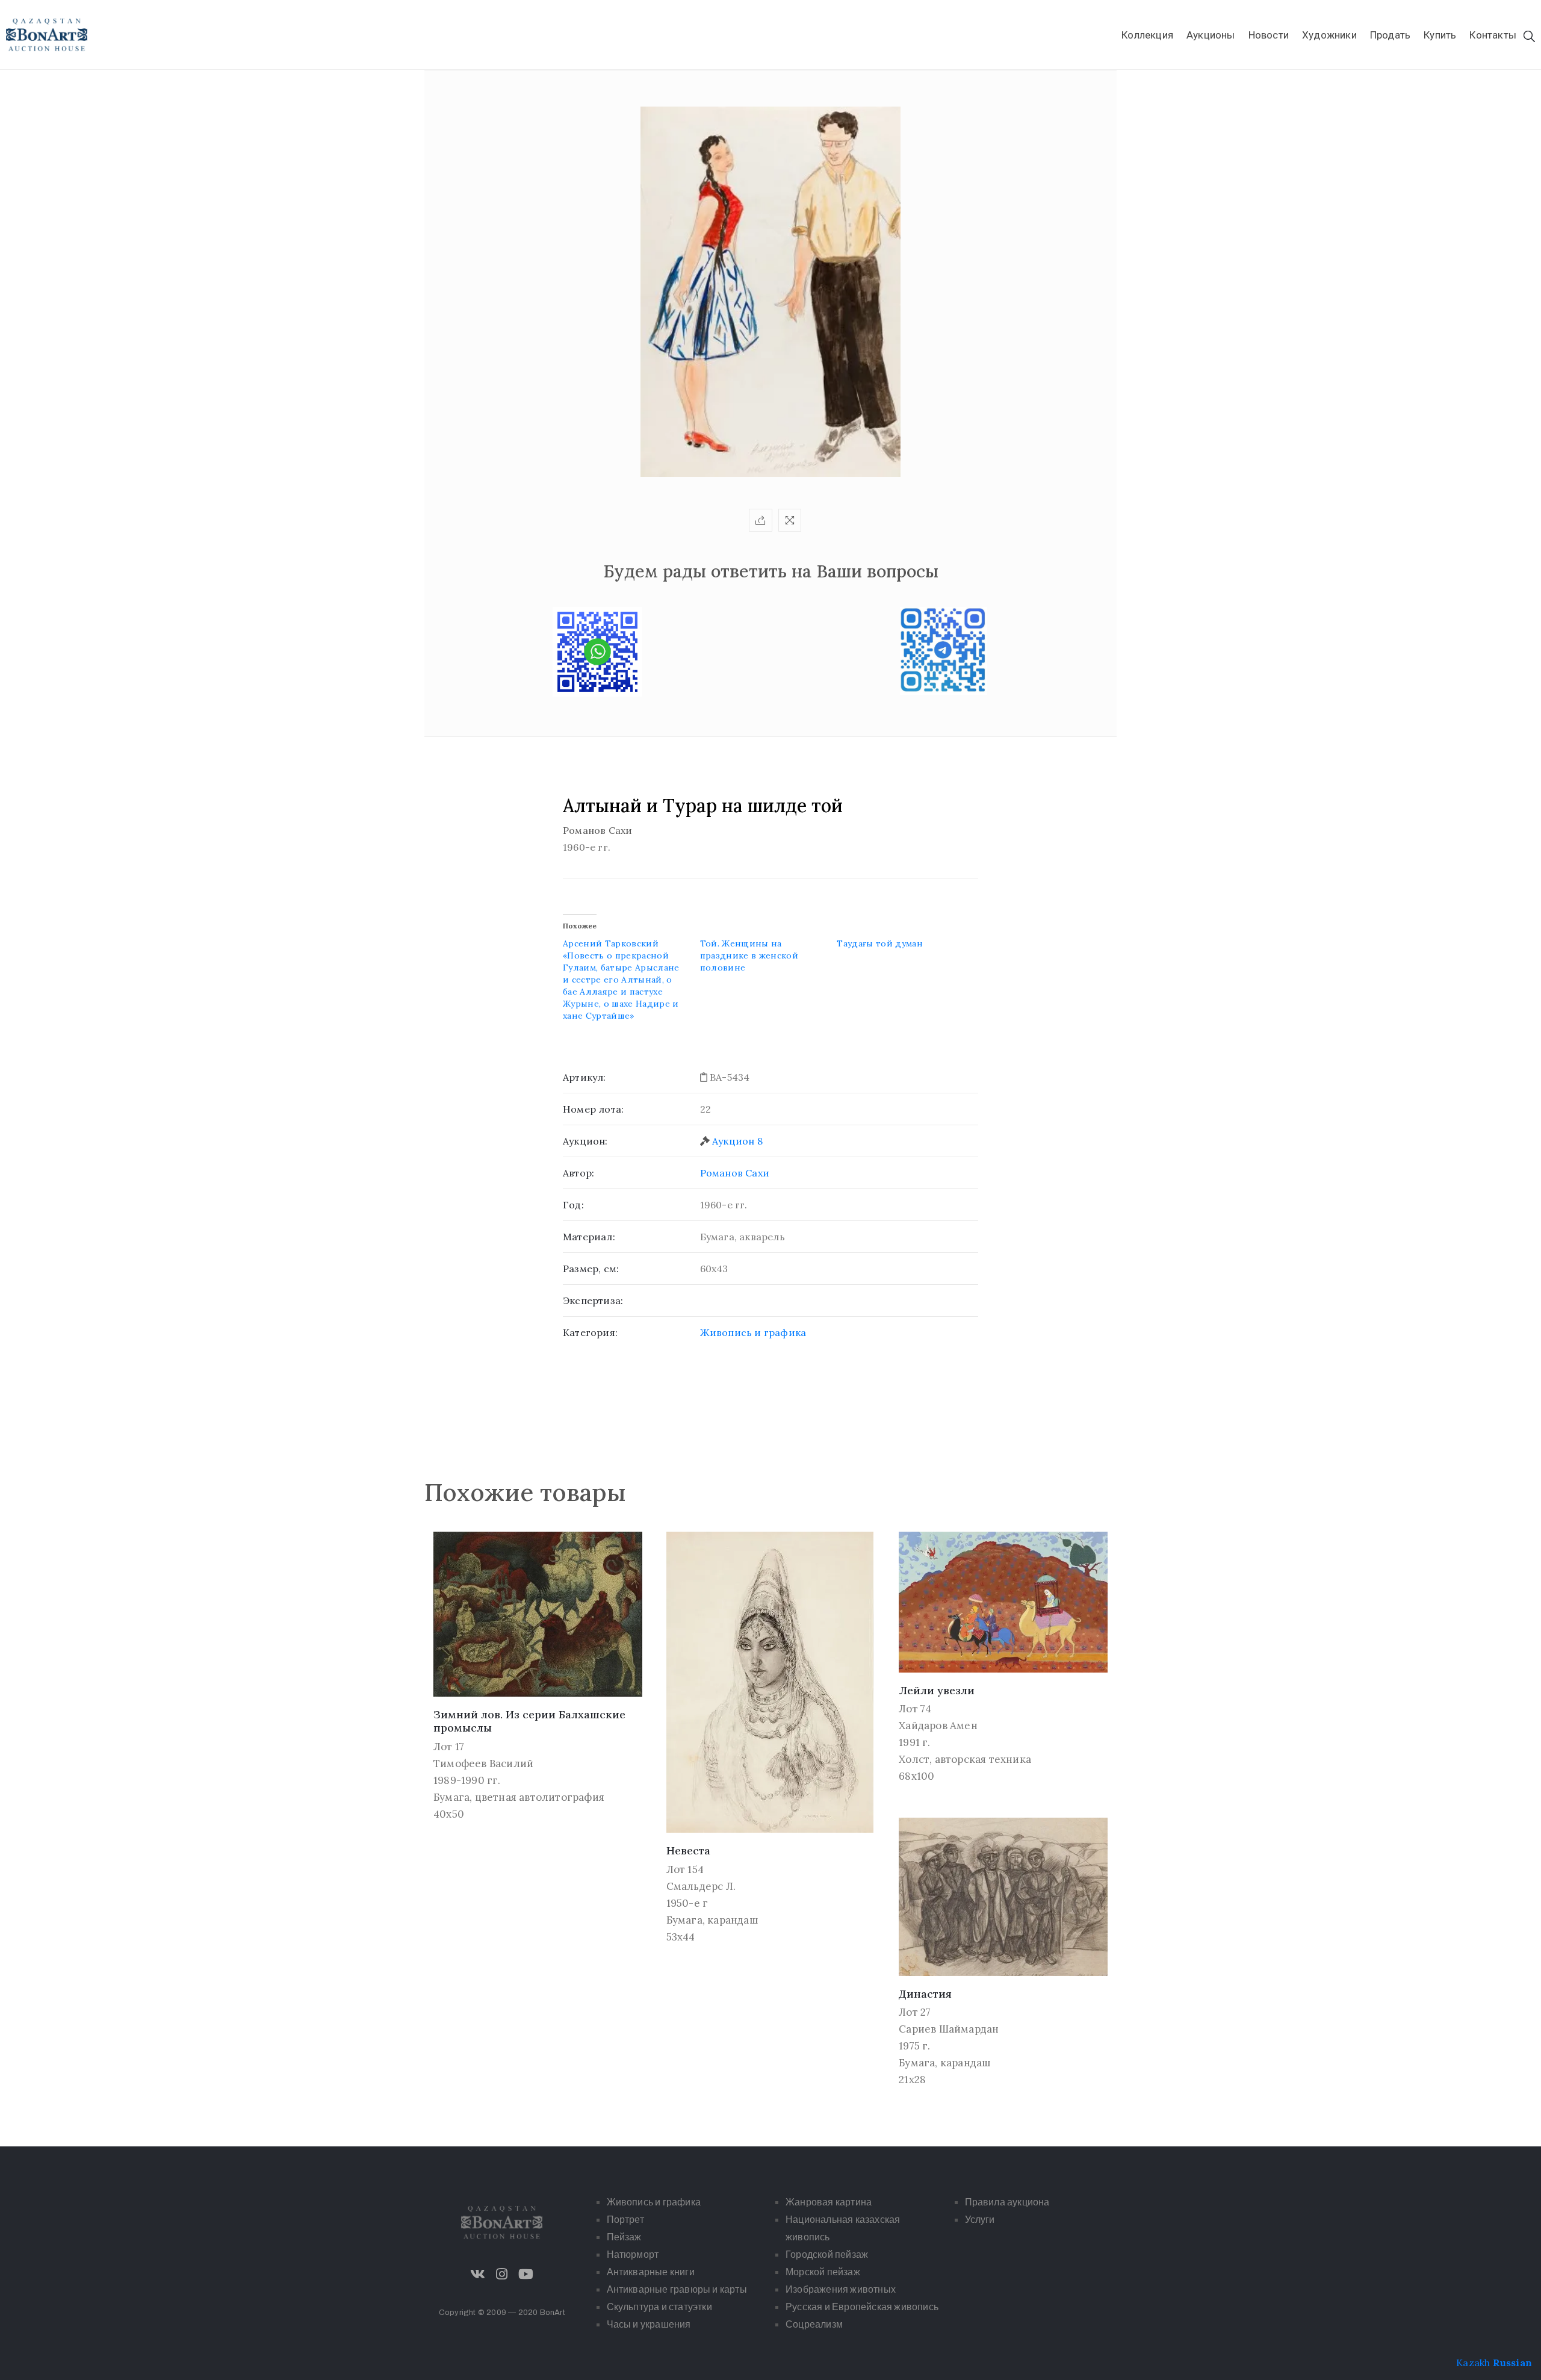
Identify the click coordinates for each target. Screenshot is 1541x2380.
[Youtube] (526, 2274)
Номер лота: (593, 1109)
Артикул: (584, 1077)
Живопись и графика (753, 1332)
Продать (1390, 35)
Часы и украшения (649, 2324)
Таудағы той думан (880, 943)
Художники (1329, 35)
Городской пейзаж (827, 2254)
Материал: (589, 1237)
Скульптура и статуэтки (659, 2307)
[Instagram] (502, 2274)
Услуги (980, 2220)
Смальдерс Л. (701, 1886)
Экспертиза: (593, 1300)
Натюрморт (633, 2254)
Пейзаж (624, 2237)
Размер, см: (591, 1269)
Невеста (688, 1850)
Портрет (625, 2220)
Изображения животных (841, 2289)
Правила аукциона (1007, 2202)
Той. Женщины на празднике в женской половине (749, 955)
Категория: (590, 1332)
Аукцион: (585, 1141)
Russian (1512, 2363)
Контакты (1493, 35)
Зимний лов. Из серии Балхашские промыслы (529, 1721)
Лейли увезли (937, 1690)
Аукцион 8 (737, 1141)
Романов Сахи (735, 1173)
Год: (573, 1205)
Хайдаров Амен (938, 1726)
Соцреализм (814, 2324)
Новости (1269, 35)
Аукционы (1211, 35)
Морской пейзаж (823, 2272)
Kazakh (1473, 2363)
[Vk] (478, 2274)
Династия (925, 1994)
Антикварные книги (651, 2272)
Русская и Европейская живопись (862, 2307)
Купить (1440, 35)
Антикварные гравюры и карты (677, 2289)
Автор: (578, 1173)
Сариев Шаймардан (949, 2029)
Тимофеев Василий (483, 1763)
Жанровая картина (829, 2202)
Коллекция (1147, 35)
